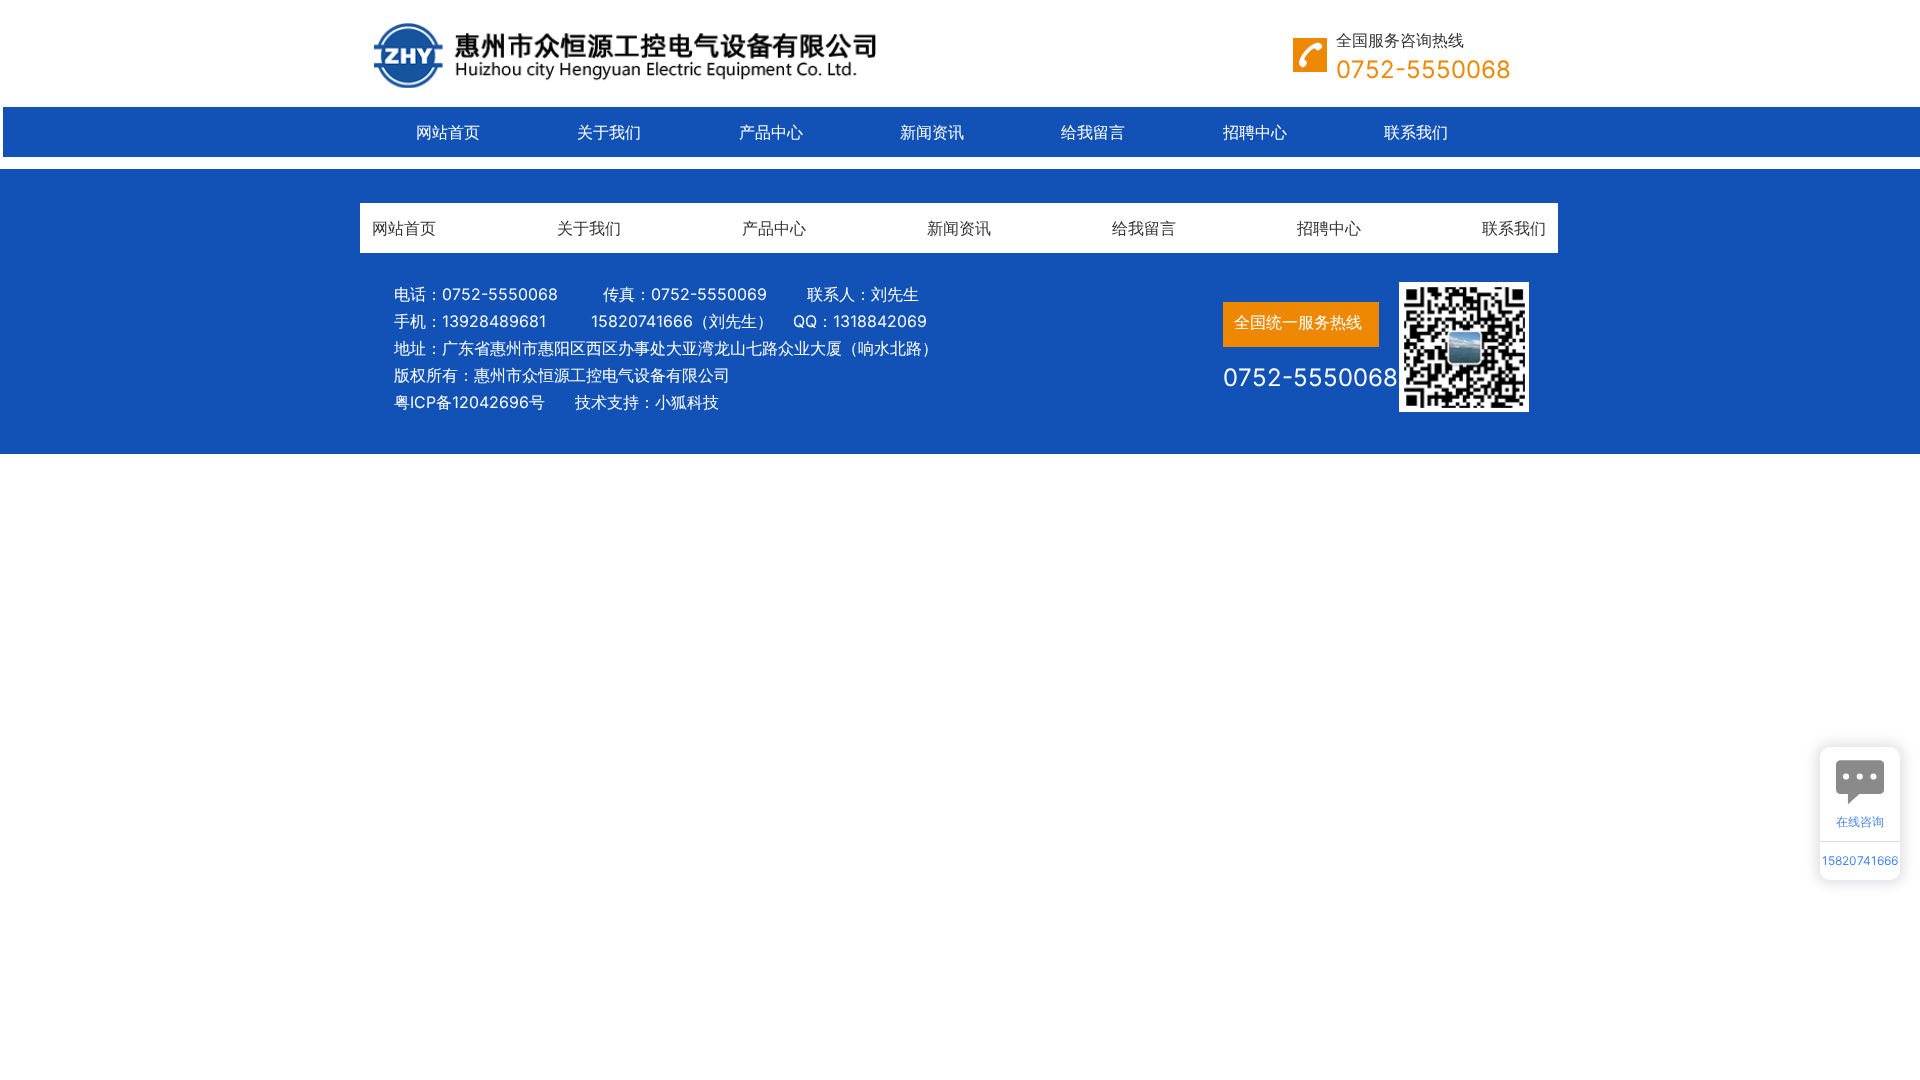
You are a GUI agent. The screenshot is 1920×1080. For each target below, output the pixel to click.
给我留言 (1093, 132)
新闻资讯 (932, 132)
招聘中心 (1255, 132)
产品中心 (771, 132)
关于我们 (609, 132)
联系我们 (1416, 132)
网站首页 (448, 132)
